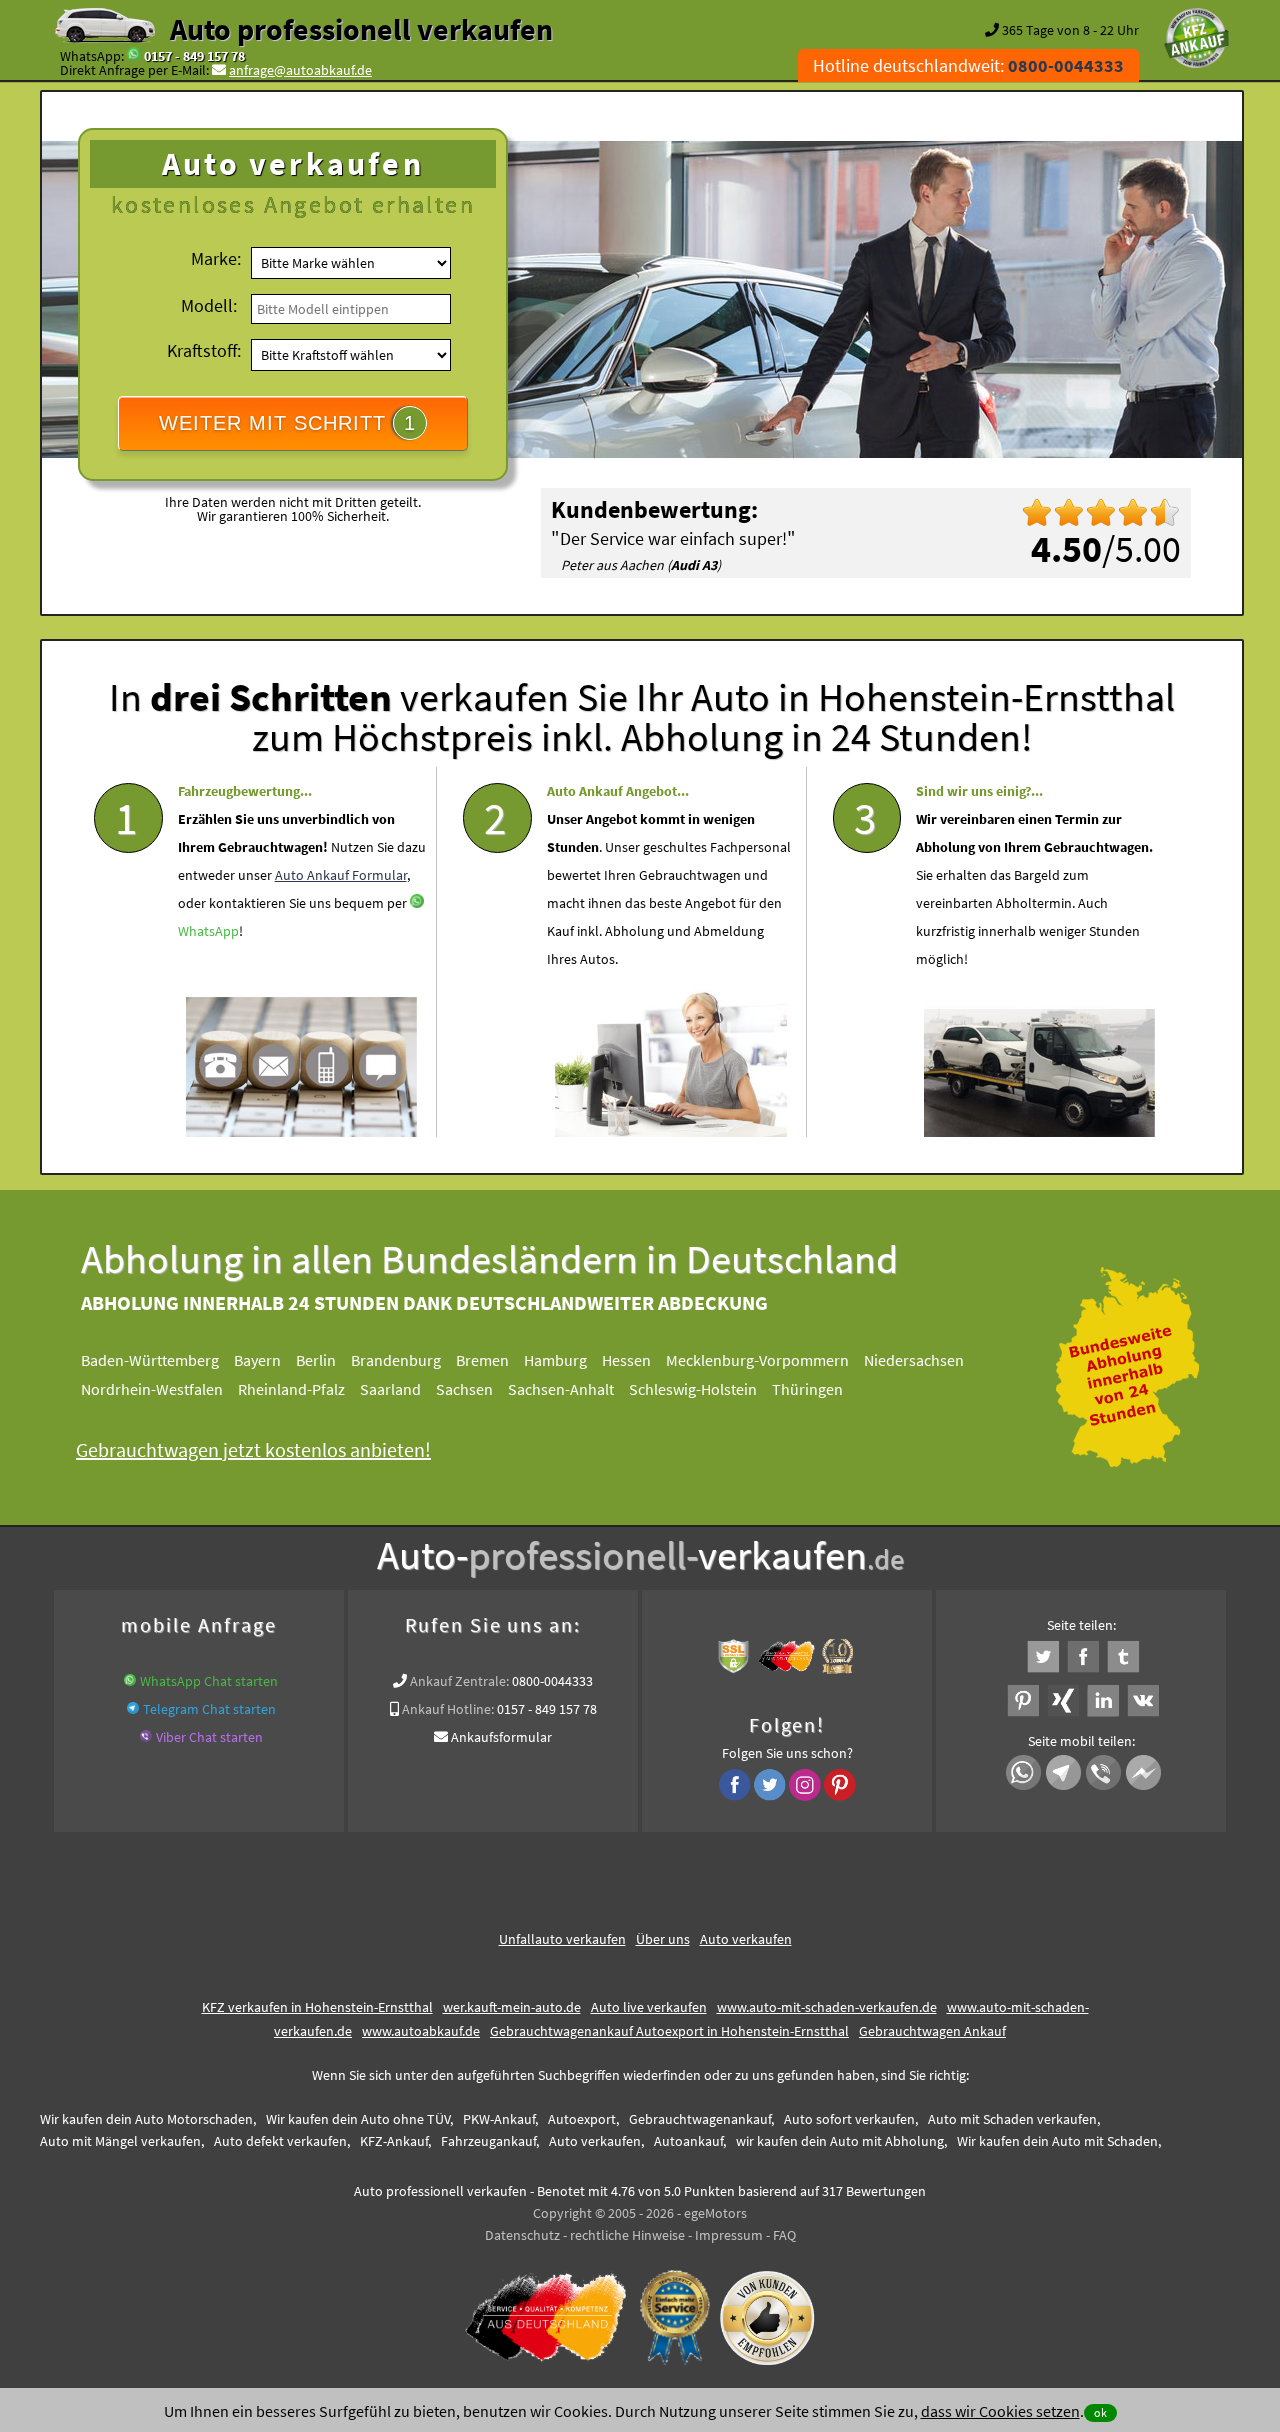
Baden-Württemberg (150, 1360)
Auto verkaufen (746, 1939)
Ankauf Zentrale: (459, 1681)
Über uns (663, 1939)
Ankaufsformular (501, 1737)
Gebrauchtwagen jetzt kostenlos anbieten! (253, 1449)
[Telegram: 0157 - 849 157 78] (133, 1709)
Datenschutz (522, 2235)
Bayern (257, 1360)
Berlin (316, 1360)
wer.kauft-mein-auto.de (512, 2007)
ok (1100, 2412)
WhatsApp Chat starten (209, 1681)
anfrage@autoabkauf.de (300, 70)
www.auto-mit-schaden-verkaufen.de (827, 2007)
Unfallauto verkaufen (562, 1939)
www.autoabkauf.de (421, 2031)
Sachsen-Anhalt (561, 1389)
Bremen (482, 1360)
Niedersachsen (914, 1360)
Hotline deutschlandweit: (968, 65)
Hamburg (555, 1360)
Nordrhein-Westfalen (152, 1389)
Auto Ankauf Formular (341, 875)
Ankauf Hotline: (448, 1709)
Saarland (390, 1389)
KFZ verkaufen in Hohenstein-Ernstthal (317, 2007)
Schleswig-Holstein (693, 1389)
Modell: (209, 305)
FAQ (784, 2235)
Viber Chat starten (209, 1737)
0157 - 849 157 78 (194, 56)
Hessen (626, 1360)
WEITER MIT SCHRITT (287, 423)
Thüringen (807, 1389)
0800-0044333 (552, 1681)
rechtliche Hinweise (627, 2235)
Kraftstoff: (204, 350)
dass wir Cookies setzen (1000, 2411)
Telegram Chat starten (209, 1709)
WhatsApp (208, 931)
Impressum (729, 2235)
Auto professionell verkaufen (361, 29)
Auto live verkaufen (649, 2007)
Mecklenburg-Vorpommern (757, 1360)
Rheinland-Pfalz (291, 1389)
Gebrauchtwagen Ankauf (932, 2031)
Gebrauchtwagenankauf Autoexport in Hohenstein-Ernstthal (669, 2031)
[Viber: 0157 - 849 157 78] (146, 1737)
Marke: (216, 258)
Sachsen (464, 1389)
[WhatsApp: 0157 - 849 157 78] (134, 56)
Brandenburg (396, 1360)
